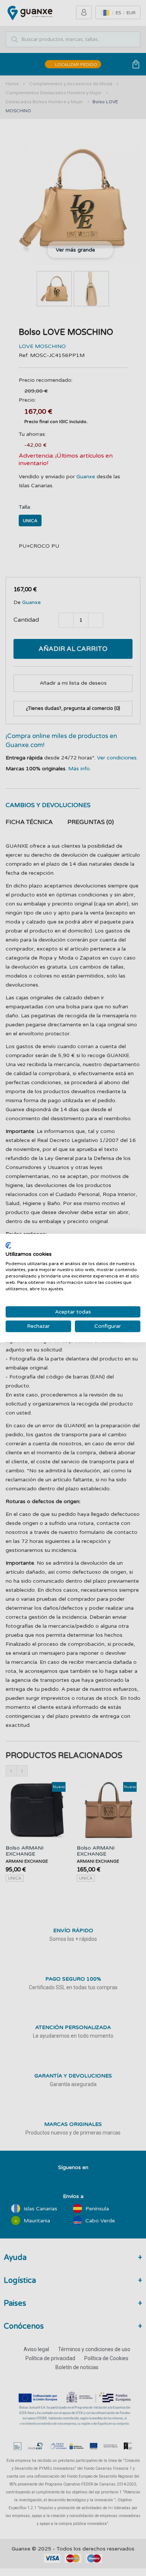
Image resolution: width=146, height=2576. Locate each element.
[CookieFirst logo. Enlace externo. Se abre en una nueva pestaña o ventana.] (8, 1246)
